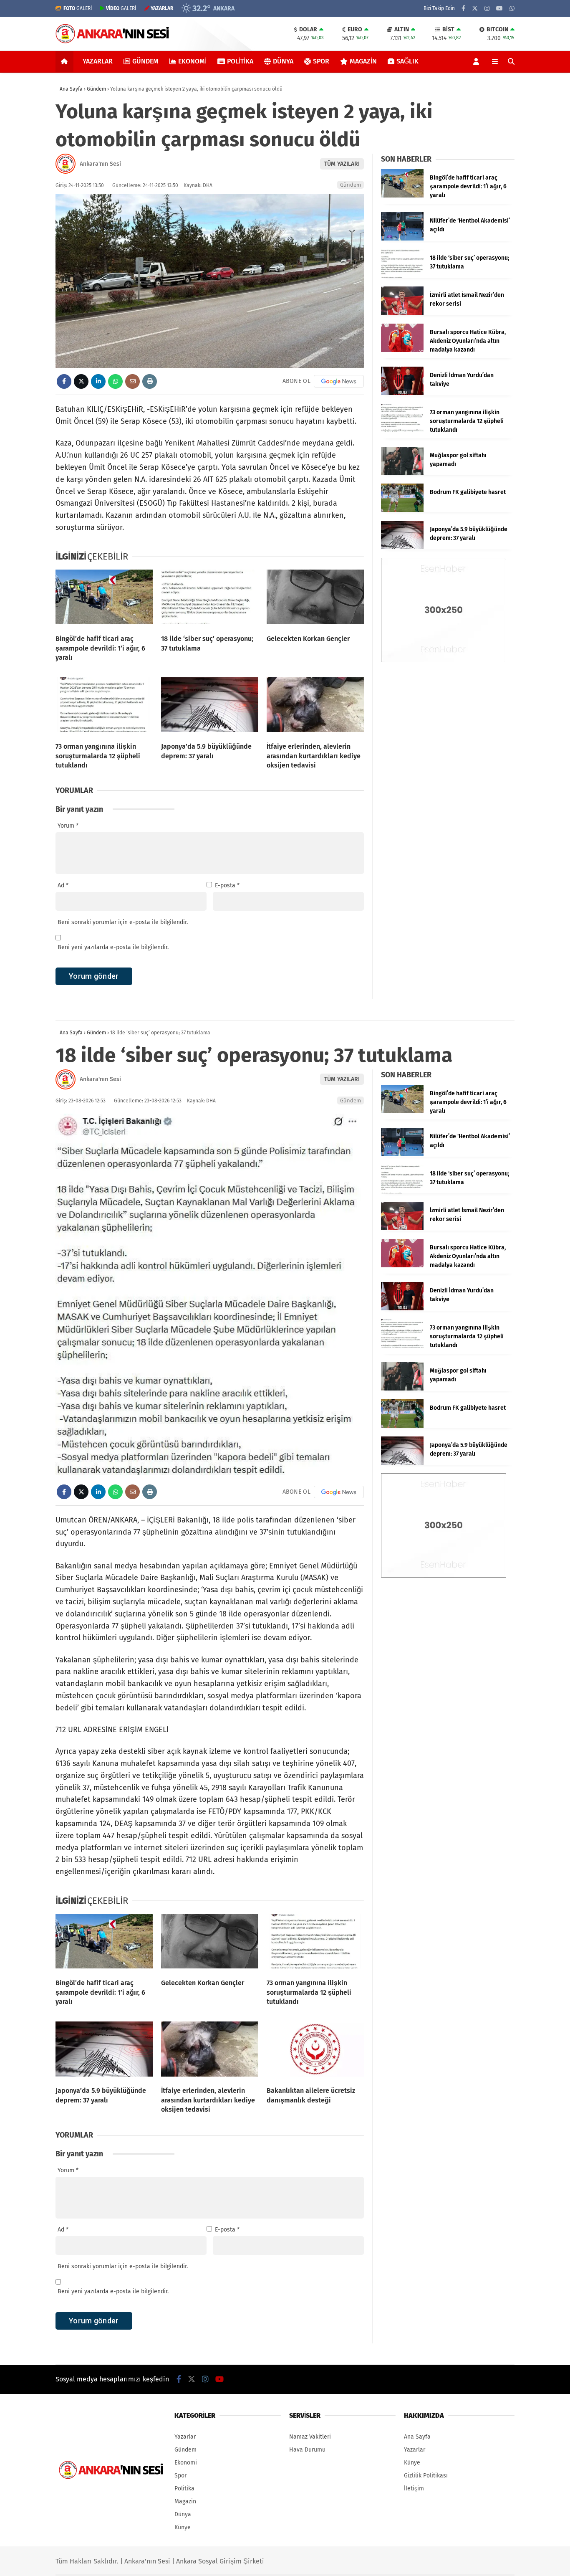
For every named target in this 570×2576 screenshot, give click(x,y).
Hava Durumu (307, 2450)
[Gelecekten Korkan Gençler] (315, 599)
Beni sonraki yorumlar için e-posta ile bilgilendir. (123, 922)
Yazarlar (98, 61)
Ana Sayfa (417, 2437)
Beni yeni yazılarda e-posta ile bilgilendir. (113, 947)
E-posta (227, 885)
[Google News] (339, 381)
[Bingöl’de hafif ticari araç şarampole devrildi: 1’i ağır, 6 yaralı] (104, 599)
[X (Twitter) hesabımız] (475, 9)
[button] (66, 61)
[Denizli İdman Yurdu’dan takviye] (402, 393)
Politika (240, 61)
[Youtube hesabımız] (499, 9)
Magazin (363, 61)
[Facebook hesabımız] (463, 9)
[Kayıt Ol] (478, 61)
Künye (183, 2527)
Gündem (145, 61)
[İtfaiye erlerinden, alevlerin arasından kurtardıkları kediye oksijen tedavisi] (315, 707)
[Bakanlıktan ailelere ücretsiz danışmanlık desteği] (315, 2051)
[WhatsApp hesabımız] (512, 9)
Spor (321, 61)
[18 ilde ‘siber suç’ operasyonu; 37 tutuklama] (210, 599)
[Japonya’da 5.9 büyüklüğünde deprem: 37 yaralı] (210, 707)
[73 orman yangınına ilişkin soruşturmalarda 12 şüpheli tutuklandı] (104, 707)
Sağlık (407, 61)
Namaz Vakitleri (310, 2437)
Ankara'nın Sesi (100, 164)
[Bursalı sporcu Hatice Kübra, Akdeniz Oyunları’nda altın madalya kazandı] (402, 350)
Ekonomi (192, 61)
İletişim (414, 2489)
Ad (63, 885)
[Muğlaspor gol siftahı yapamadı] (402, 473)
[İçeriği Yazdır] (150, 381)
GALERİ (78, 8)
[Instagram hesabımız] (487, 9)
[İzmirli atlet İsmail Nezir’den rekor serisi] (402, 313)
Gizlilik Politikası (426, 2476)
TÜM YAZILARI (342, 164)
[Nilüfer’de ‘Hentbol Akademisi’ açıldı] (402, 239)
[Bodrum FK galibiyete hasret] (402, 510)
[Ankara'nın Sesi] (112, 42)
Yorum (68, 826)
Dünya (283, 61)
